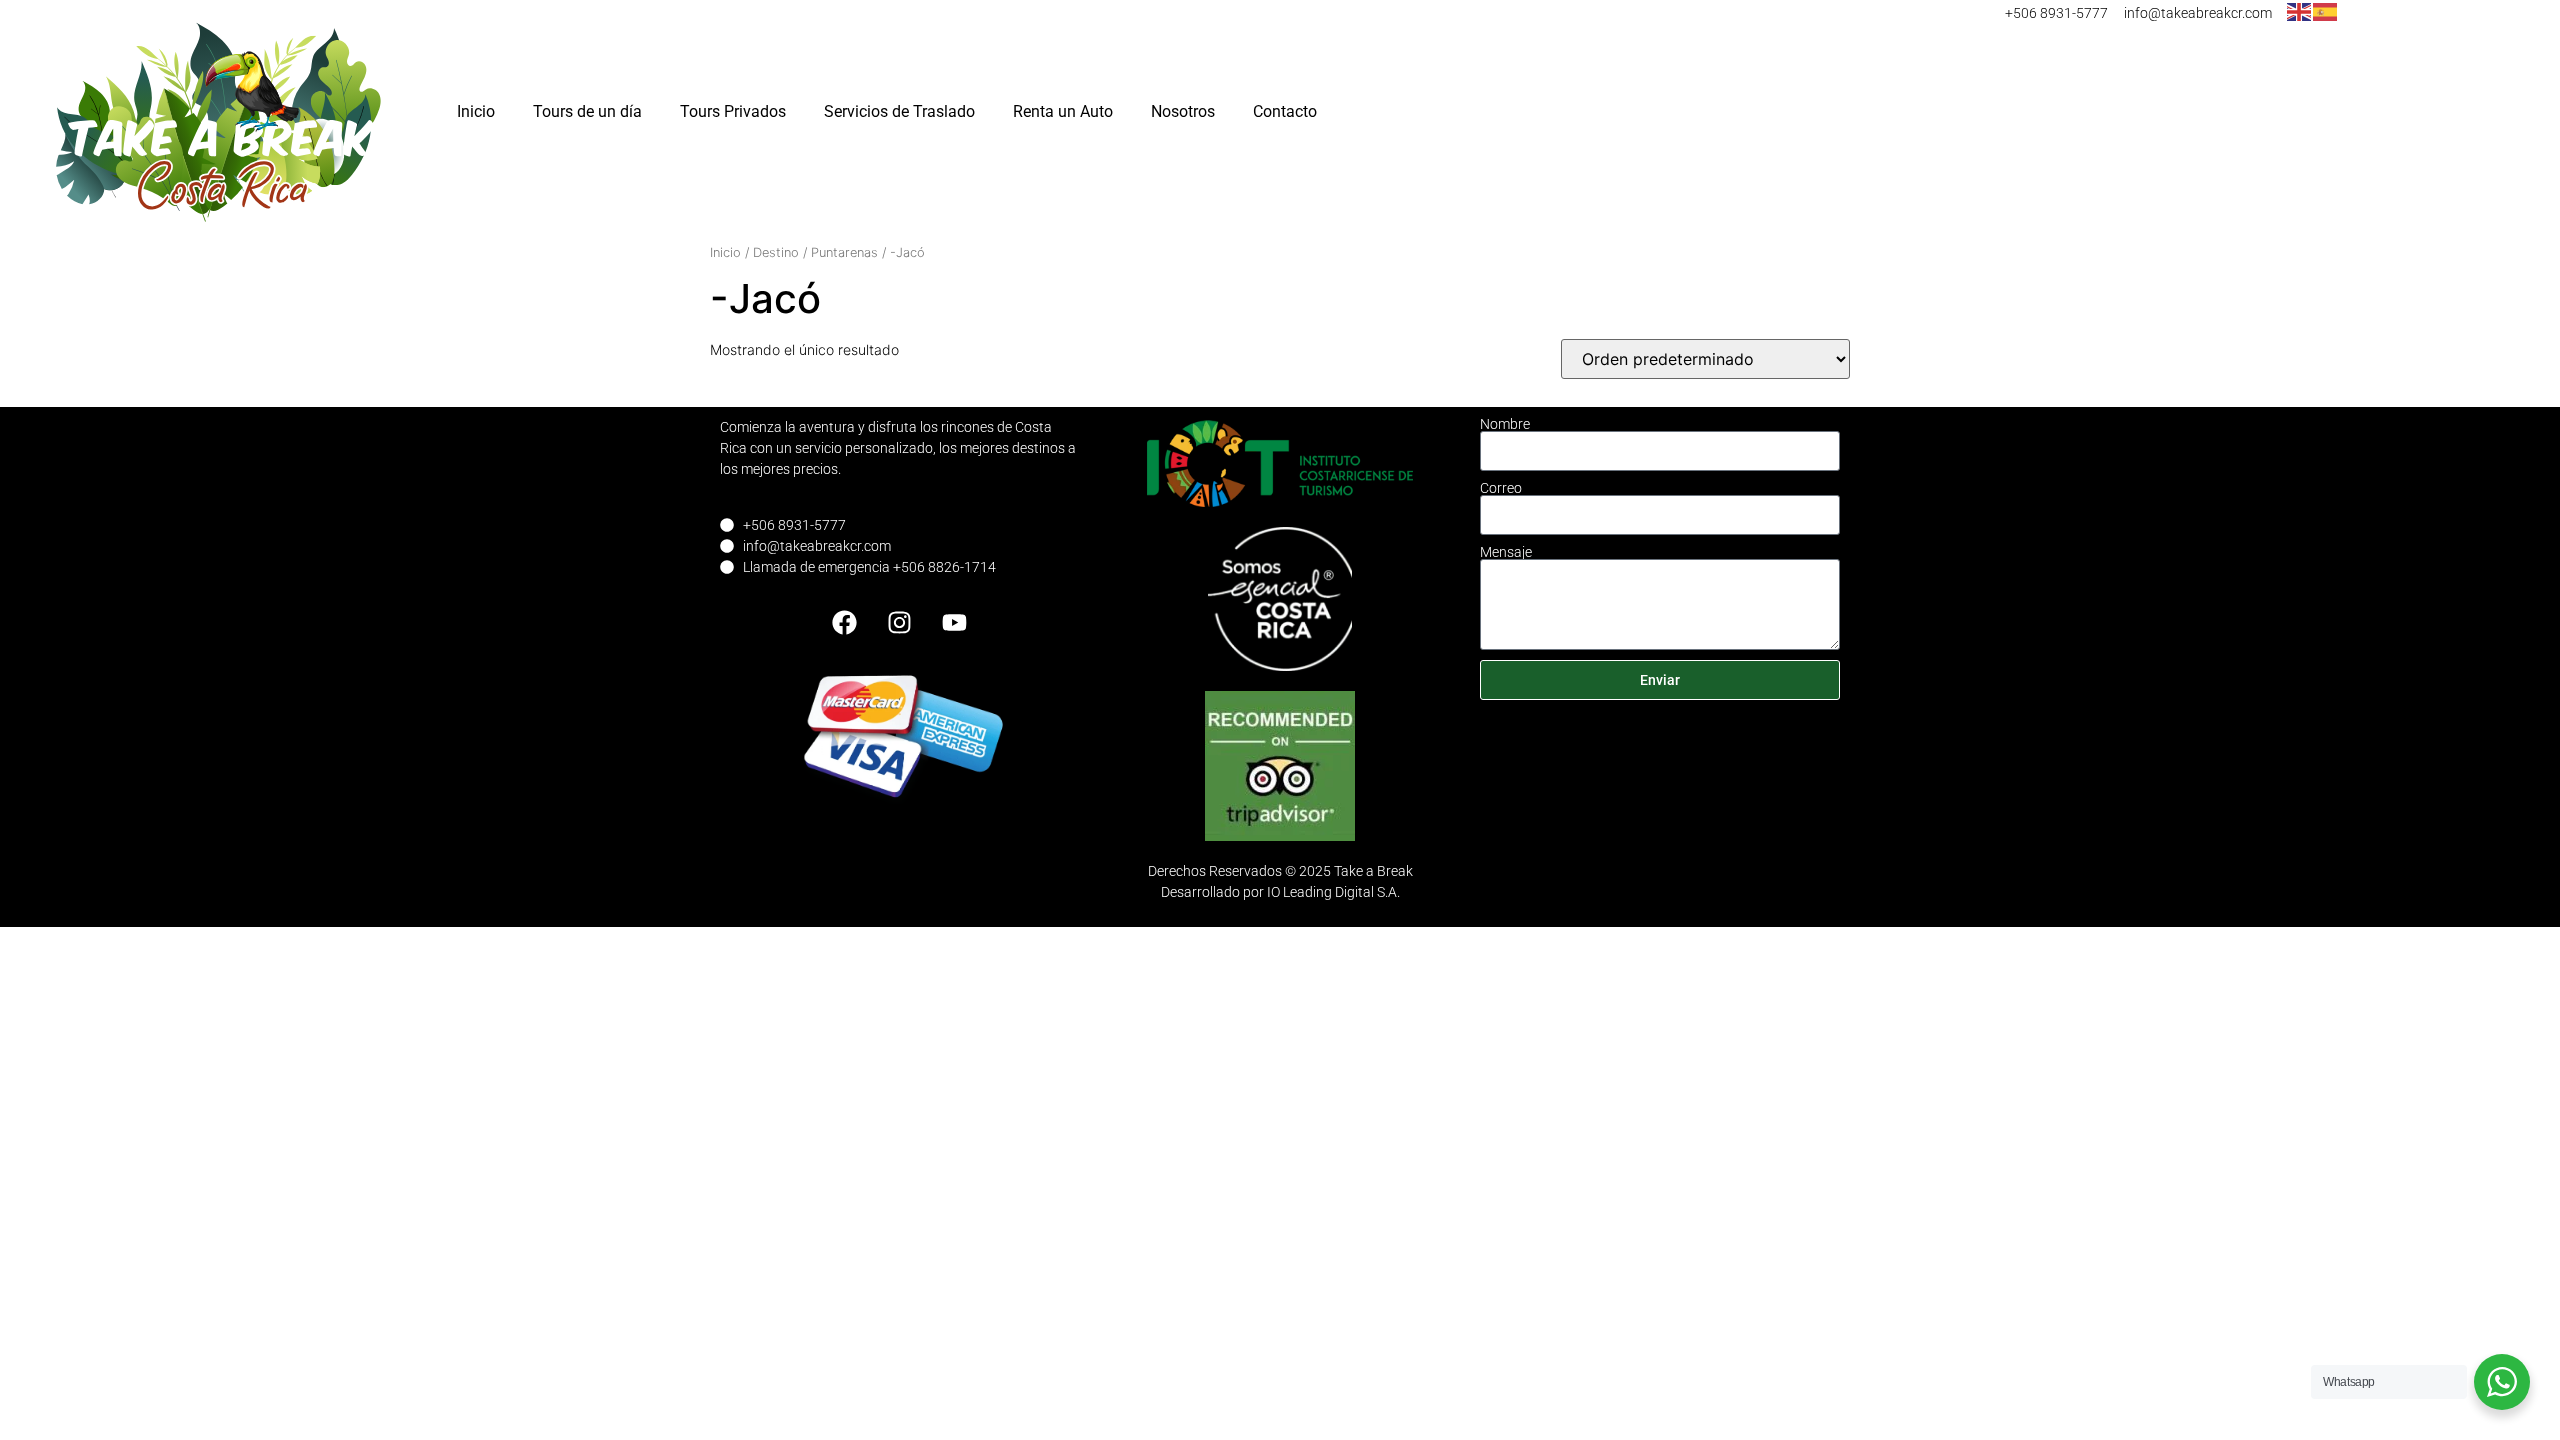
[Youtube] (955, 623)
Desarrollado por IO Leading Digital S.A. (1280, 892)
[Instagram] (900, 623)
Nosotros (1183, 111)
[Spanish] (2326, 10)
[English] (2300, 10)
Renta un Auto (1063, 111)
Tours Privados (733, 111)
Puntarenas (844, 252)
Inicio (476, 111)
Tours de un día (587, 111)
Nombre (1505, 424)
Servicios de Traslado (899, 111)
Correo (1501, 488)
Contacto (1285, 111)
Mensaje (1506, 552)
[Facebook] (845, 623)
